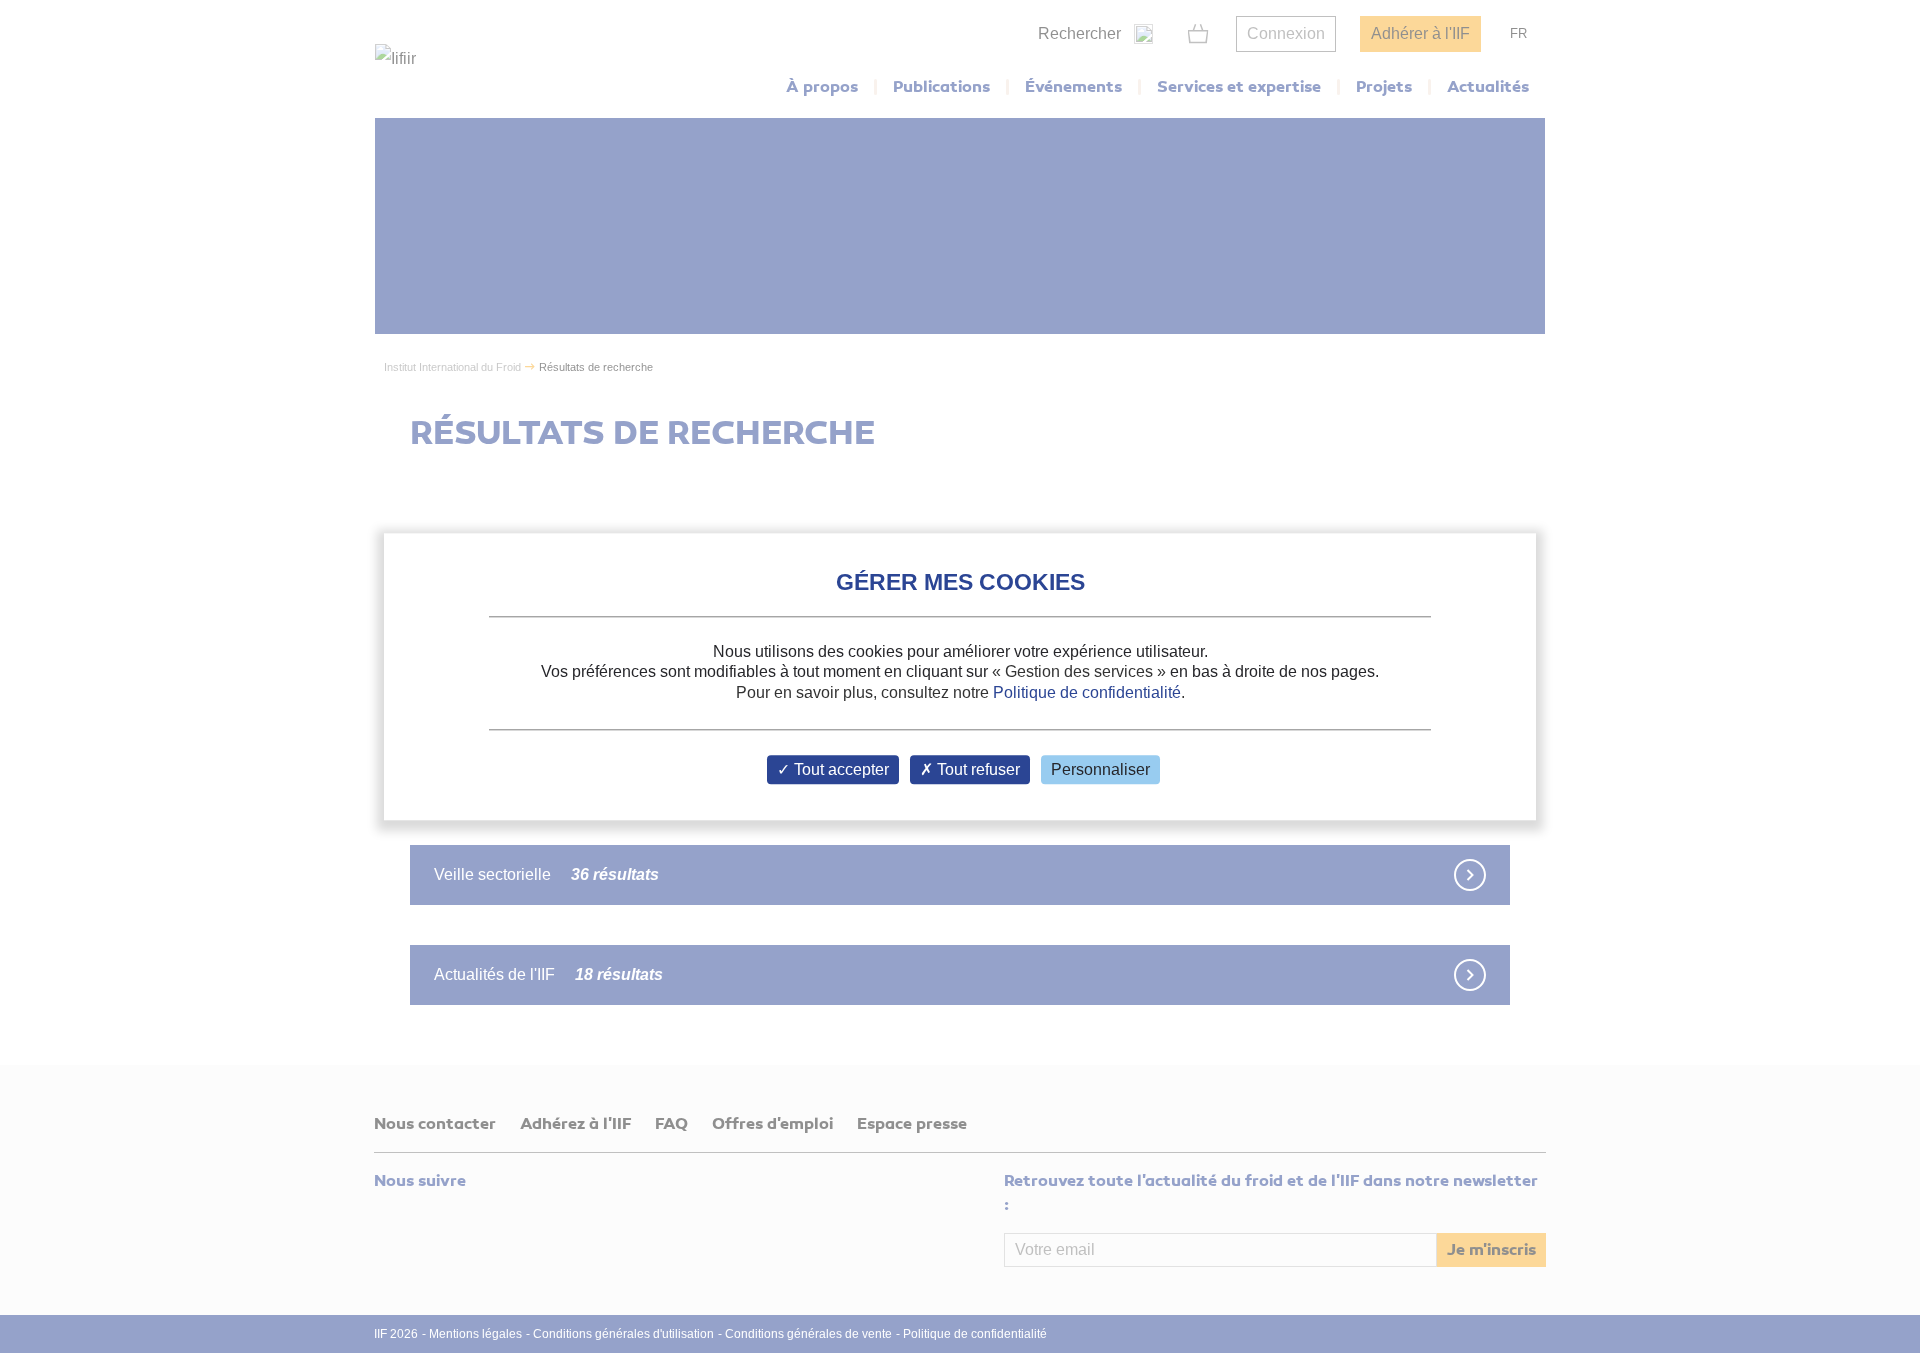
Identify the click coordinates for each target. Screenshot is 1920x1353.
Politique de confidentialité (1087, 692)
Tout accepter (839, 769)
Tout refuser (976, 769)
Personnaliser (1100, 769)
